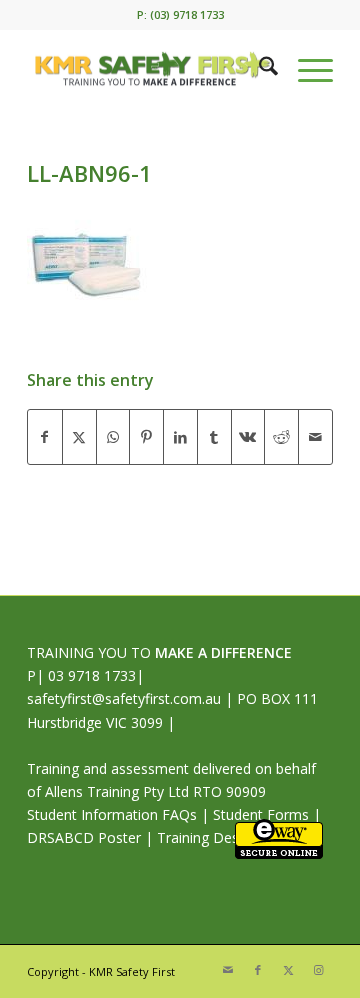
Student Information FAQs (112, 814)
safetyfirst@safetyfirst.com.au (124, 698)
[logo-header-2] (149, 69)
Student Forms (261, 814)
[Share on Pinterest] (146, 437)
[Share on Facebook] (45, 437)
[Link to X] (288, 970)
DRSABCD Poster (84, 837)
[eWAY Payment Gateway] (279, 853)
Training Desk (201, 837)
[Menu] (305, 69)
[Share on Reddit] (281, 437)
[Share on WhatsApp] (113, 437)
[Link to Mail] (228, 970)
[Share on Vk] (248, 437)
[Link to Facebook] (258, 970)
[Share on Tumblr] (214, 437)
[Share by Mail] (315, 437)
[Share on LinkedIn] (180, 437)
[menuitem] (258, 69)
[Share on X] (79, 437)
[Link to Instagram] (318, 970)
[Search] (258, 69)
